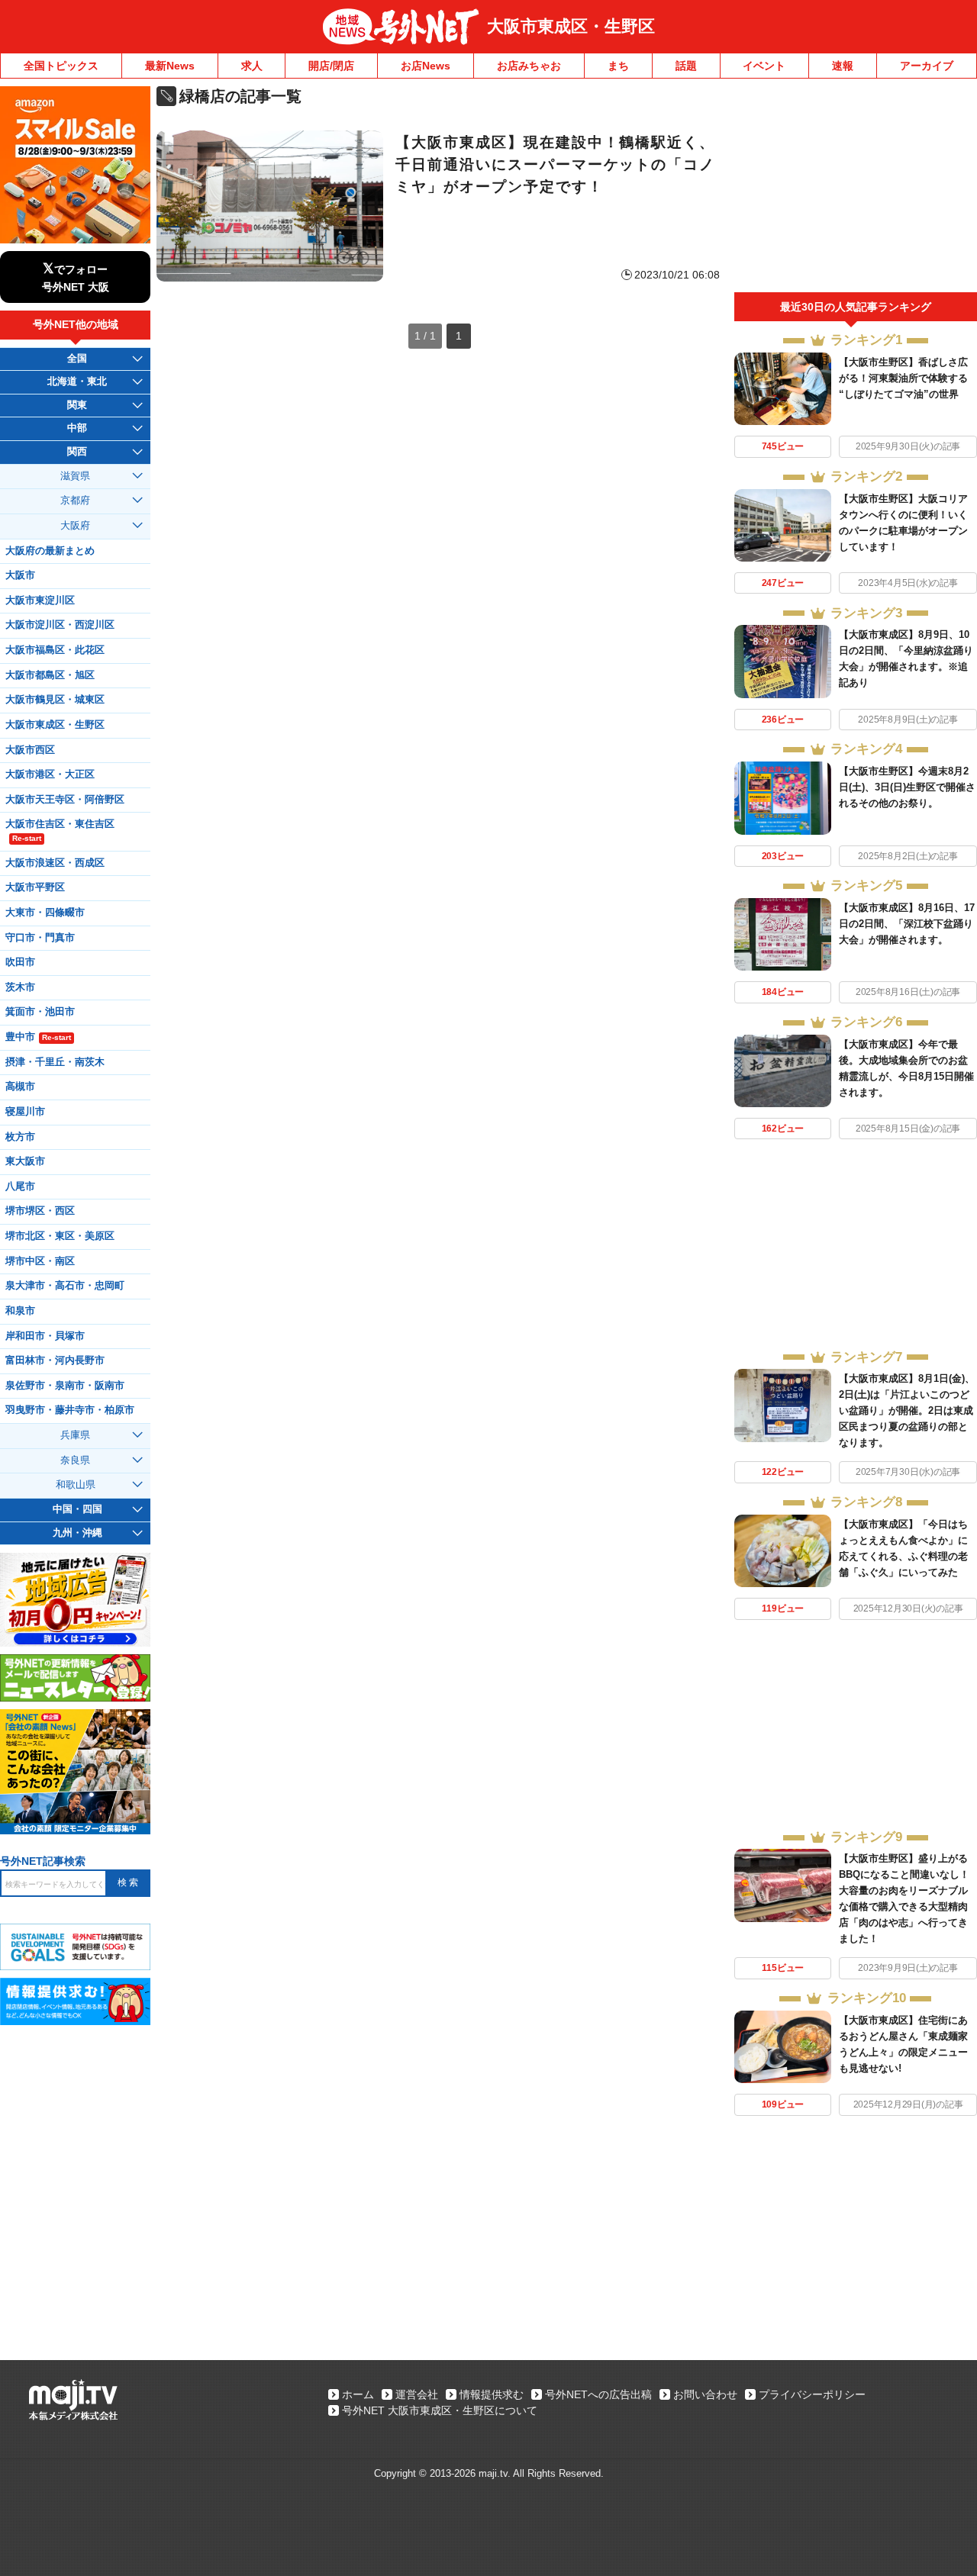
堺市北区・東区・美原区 (60, 1236)
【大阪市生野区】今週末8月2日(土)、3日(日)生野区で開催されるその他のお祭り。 (907, 787)
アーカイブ (927, 66)
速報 (843, 66)
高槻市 (20, 1087)
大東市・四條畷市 (45, 913)
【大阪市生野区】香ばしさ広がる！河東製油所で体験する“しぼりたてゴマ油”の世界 (903, 378)
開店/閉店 (331, 66)
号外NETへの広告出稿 (598, 2394)
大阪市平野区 (35, 887)
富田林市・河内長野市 (55, 1360)
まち (618, 66)
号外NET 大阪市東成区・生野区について (440, 2410)
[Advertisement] (856, 189)
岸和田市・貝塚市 (45, 1336)
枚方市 (20, 1137)
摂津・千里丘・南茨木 (55, 1062)
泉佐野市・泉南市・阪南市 (65, 1386)
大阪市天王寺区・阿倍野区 (65, 800)
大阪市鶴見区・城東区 (55, 700)
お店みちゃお (529, 66)
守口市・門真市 (40, 938)
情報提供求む (492, 2394)
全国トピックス (61, 66)
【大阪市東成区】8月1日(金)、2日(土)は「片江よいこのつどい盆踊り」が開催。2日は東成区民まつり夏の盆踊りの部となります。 (907, 1410)
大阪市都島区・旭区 (50, 675)
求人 (252, 66)
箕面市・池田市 (40, 1012)
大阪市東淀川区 (40, 601)
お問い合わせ (705, 2394)
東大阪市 (25, 1161)
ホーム (358, 2394)
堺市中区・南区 (40, 1261)
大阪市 (20, 575)
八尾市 (20, 1187)
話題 (686, 66)
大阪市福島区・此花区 (55, 650)
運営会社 (417, 2394)
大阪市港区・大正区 (50, 774)
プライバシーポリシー (812, 2394)
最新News (170, 66)
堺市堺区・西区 (40, 1211)
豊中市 (38, 1037)
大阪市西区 (30, 750)
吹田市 (20, 962)
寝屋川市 (25, 1112)
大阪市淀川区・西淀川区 (60, 625)
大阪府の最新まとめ (50, 551)
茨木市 (20, 987)
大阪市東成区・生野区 (571, 26)
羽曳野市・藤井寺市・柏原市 (70, 1410)
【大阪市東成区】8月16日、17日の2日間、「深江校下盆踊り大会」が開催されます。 (907, 924)
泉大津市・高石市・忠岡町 (65, 1286)
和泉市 (20, 1311)
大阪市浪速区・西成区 (55, 863)
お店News (426, 66)
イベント (764, 66)
